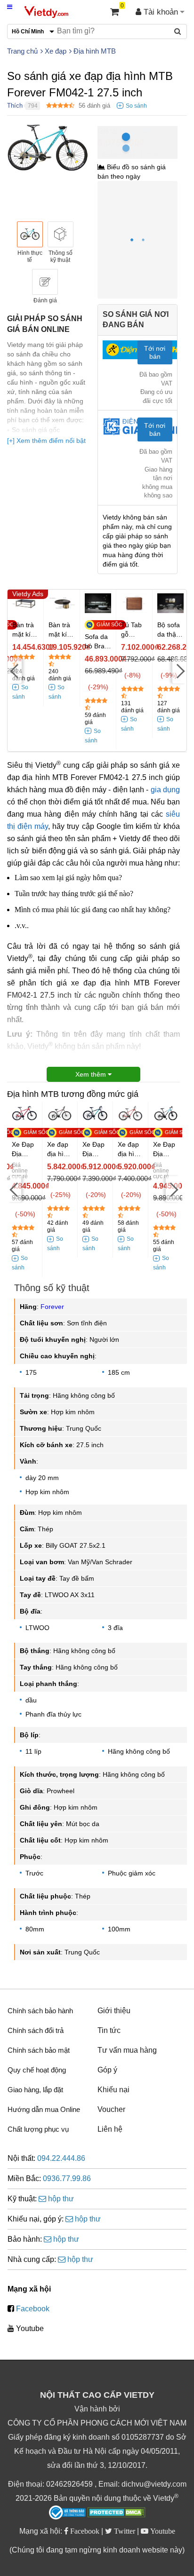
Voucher (111, 2109)
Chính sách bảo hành (40, 2011)
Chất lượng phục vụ (38, 2129)
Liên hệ (110, 2129)
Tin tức (109, 2030)
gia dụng (165, 790)
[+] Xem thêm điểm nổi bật (46, 441)
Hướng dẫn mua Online (44, 2109)
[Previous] (15, 670)
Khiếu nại (113, 2090)
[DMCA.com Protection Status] (117, 2513)
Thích (15, 106)
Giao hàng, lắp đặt (35, 2090)
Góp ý (107, 2070)
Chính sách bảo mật (39, 2050)
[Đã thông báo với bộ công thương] (67, 2513)
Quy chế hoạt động (37, 2070)
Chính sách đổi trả (36, 2030)
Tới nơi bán (155, 352)
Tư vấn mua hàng (127, 2050)
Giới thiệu (114, 2011)
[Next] (179, 670)
